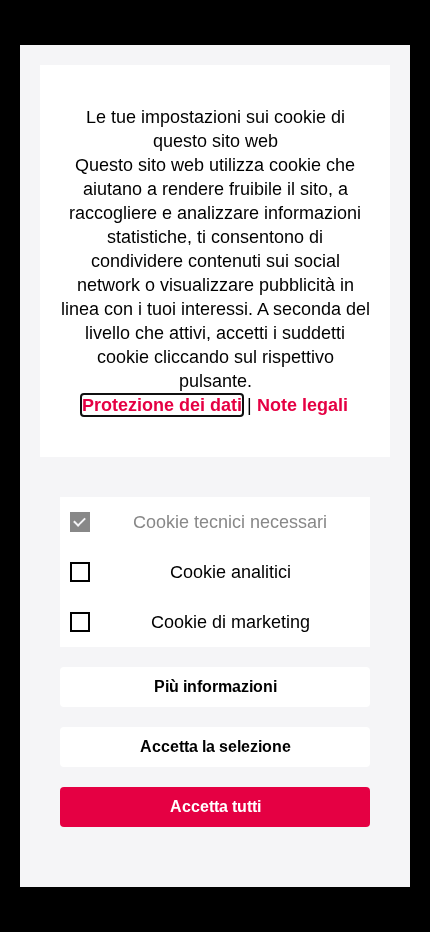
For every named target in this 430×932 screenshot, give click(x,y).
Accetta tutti (215, 806)
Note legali (302, 405)
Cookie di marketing (230, 622)
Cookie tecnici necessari (230, 522)
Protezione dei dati (162, 405)
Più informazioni (215, 686)
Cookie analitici (230, 572)
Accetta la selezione (215, 746)
